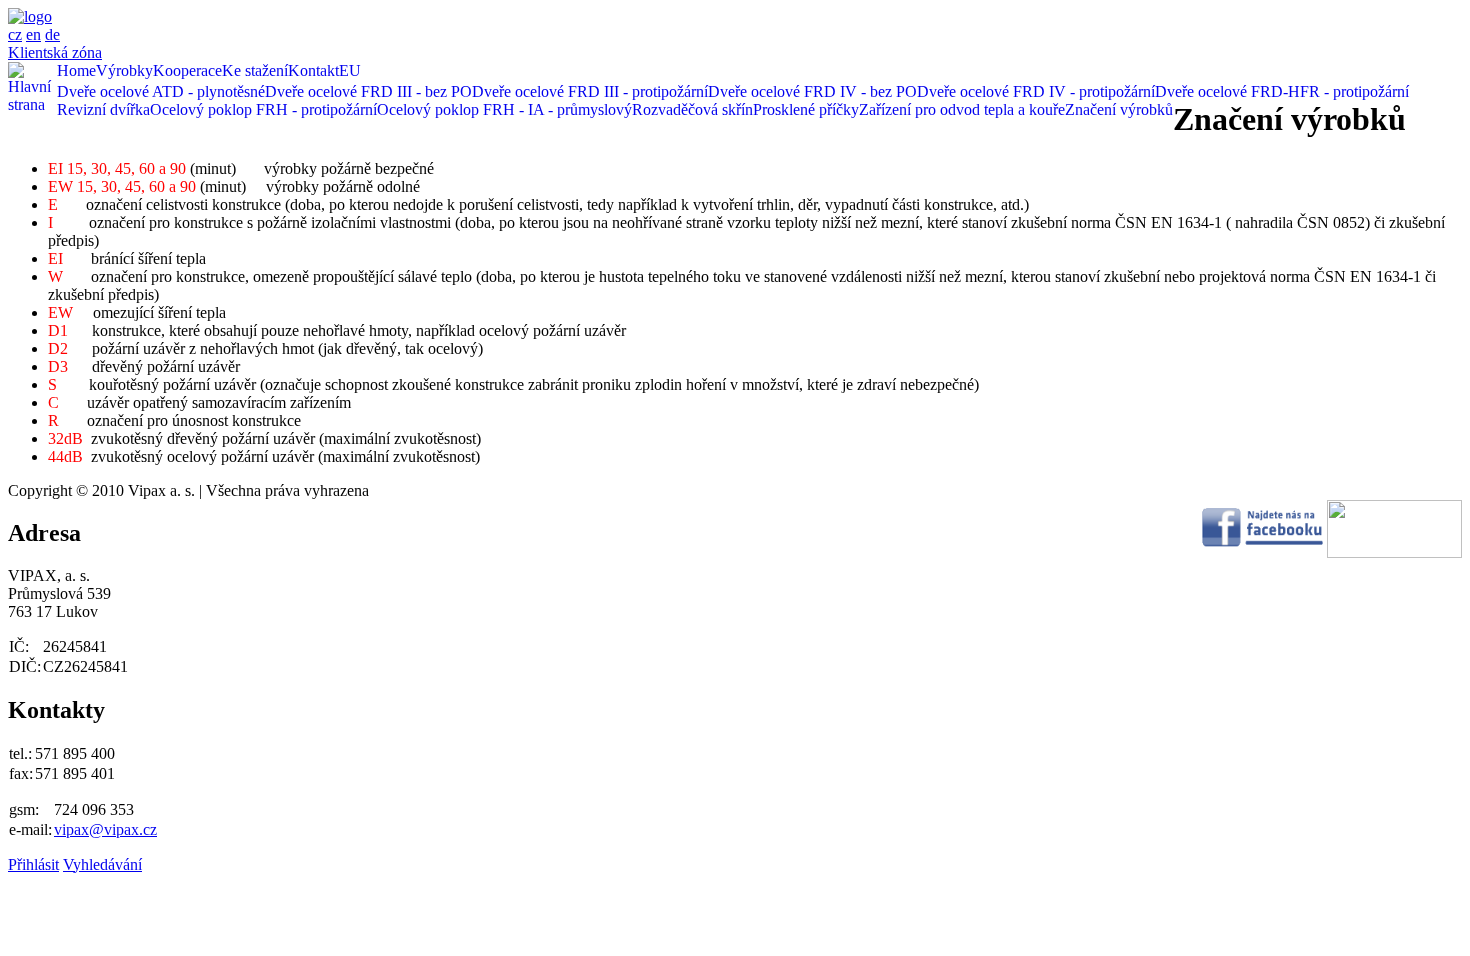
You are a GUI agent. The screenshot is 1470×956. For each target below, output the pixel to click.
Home (76, 70)
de (52, 34)
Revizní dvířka (103, 109)
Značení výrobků (1119, 109)
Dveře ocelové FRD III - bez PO (368, 91)
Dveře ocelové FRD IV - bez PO (812, 91)
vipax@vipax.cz (105, 829)
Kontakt (313, 70)
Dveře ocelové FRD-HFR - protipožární (1282, 91)
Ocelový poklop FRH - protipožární (263, 109)
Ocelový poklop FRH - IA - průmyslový (504, 109)
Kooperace (187, 70)
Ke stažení (255, 70)
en (33, 34)
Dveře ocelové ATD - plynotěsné (161, 91)
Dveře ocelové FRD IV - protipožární (1036, 91)
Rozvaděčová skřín (692, 109)
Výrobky (124, 70)
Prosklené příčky (806, 109)
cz (15, 34)
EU (350, 70)
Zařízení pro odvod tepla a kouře (962, 109)
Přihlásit (33, 864)
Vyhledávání (102, 864)
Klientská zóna (55, 52)
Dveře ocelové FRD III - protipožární (590, 91)
